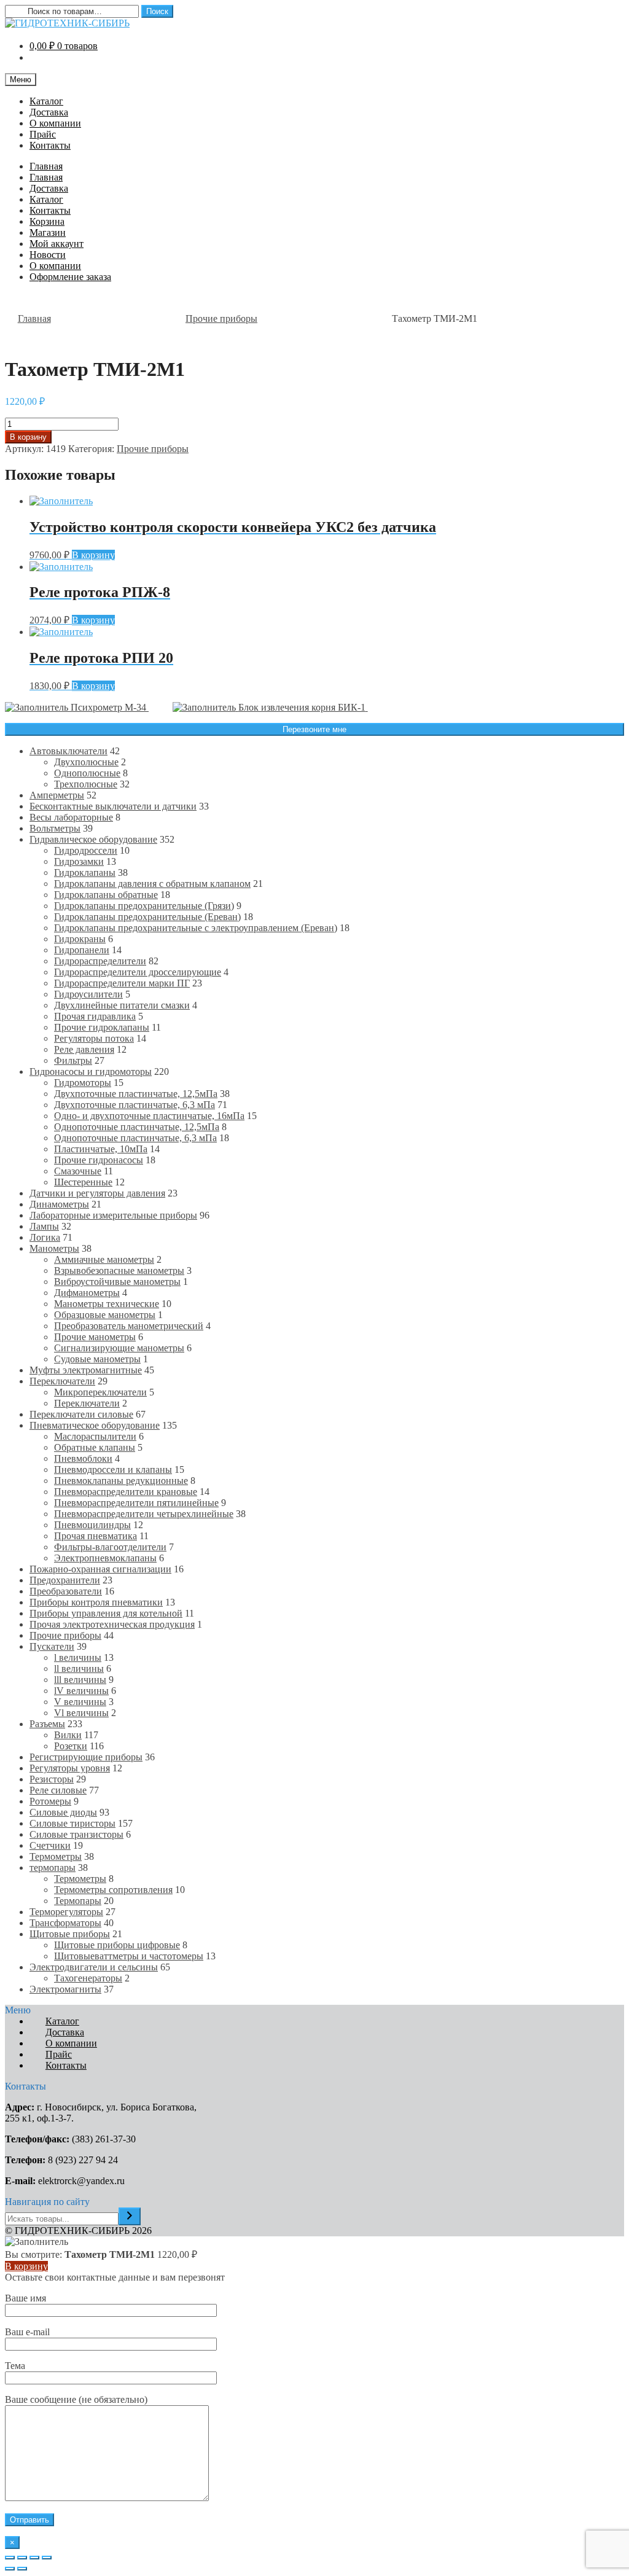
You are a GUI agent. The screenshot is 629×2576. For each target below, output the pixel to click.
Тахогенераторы (88, 1978)
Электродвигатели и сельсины (94, 1967)
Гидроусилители (88, 994)
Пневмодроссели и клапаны (113, 1469)
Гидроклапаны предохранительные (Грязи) (144, 906)
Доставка (49, 112)
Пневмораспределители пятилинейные (136, 1503)
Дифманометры (87, 1293)
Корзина (47, 221)
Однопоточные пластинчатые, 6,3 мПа (135, 1138)
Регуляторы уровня (70, 1768)
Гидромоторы (83, 1083)
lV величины (81, 1691)
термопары (53, 1868)
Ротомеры (50, 1801)
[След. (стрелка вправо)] (22, 2569)
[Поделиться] (22, 2558)
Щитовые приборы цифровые (117, 1945)
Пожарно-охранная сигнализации (100, 1569)
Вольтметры (55, 828)
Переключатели (62, 1381)
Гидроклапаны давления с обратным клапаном (152, 884)
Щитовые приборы (70, 1934)
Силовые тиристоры (72, 1823)
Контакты (50, 145)
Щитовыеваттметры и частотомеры (129, 1956)
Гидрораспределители (100, 961)
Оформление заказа (70, 277)
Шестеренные (83, 1182)
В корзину (28, 437)
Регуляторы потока (94, 1038)
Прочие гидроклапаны (102, 1027)
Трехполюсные (86, 784)
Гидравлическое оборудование (93, 839)
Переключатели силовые (81, 1414)
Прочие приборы (221, 318)
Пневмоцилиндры (92, 1525)
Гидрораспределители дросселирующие (138, 972)
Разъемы (47, 1724)
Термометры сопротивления (113, 1890)
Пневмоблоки (83, 1458)
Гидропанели (82, 950)
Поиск (157, 11)
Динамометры (59, 1204)
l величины (78, 1657)
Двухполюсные (86, 762)
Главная (46, 166)
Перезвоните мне (314, 729)
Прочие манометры (95, 1337)
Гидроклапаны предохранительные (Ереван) (147, 917)
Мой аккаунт (57, 244)
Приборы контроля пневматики (96, 1602)
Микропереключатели (100, 1392)
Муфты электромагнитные (86, 1370)
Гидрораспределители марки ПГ (122, 983)
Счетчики (50, 1845)
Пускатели (52, 1646)
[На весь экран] (34, 2558)
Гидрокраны (80, 939)
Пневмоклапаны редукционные (121, 1481)
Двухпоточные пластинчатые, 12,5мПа (136, 1094)
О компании (55, 123)
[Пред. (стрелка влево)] (10, 2569)
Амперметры (57, 795)
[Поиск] (130, 2216)
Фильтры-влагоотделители (110, 1547)
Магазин (48, 232)
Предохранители (65, 1580)
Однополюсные (87, 773)
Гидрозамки (79, 861)
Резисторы (52, 1779)
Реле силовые (58, 1790)
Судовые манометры (97, 1359)
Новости (48, 255)
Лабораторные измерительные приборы (113, 1215)
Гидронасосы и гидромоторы (91, 1071)
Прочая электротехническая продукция (112, 1624)
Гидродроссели (86, 850)
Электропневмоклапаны (105, 1558)
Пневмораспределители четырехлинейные (144, 1514)
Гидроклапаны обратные (106, 895)
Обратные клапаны (95, 1447)
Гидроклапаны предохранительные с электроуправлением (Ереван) (196, 928)
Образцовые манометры (105, 1315)
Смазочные (78, 1171)
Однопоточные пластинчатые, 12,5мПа (137, 1127)
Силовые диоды (63, 1812)
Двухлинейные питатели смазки (122, 1005)
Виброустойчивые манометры (117, 1282)
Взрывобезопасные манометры (119, 1270)
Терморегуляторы (66, 1912)
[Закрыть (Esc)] (10, 2558)
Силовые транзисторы (76, 1834)
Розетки (71, 1746)
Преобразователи (66, 1591)
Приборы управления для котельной (106, 1613)
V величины (80, 1702)
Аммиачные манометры (104, 1259)
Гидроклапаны (85, 872)
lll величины (80, 1680)
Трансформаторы (65, 1923)
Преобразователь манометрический (129, 1326)
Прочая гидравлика (95, 1016)
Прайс (43, 134)
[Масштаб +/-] (47, 2558)
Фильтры (73, 1060)
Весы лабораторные (71, 817)
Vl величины (81, 1713)
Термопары (78, 1901)
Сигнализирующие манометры (119, 1348)
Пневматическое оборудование (95, 1425)
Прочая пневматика (96, 1536)
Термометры (56, 1856)
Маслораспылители (95, 1436)
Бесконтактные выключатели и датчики (113, 806)
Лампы (44, 1226)
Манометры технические (107, 1304)
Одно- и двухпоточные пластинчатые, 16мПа (149, 1116)
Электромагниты (65, 1989)
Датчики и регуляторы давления (97, 1193)
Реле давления (84, 1049)
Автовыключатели (68, 751)
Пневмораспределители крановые (126, 1492)
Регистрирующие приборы (86, 1757)
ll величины (79, 1669)
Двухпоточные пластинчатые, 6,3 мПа (135, 1105)
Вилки (68, 1735)
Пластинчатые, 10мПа (101, 1149)
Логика (45, 1237)
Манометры (54, 1248)
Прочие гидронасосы (99, 1160)
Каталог (46, 101)
